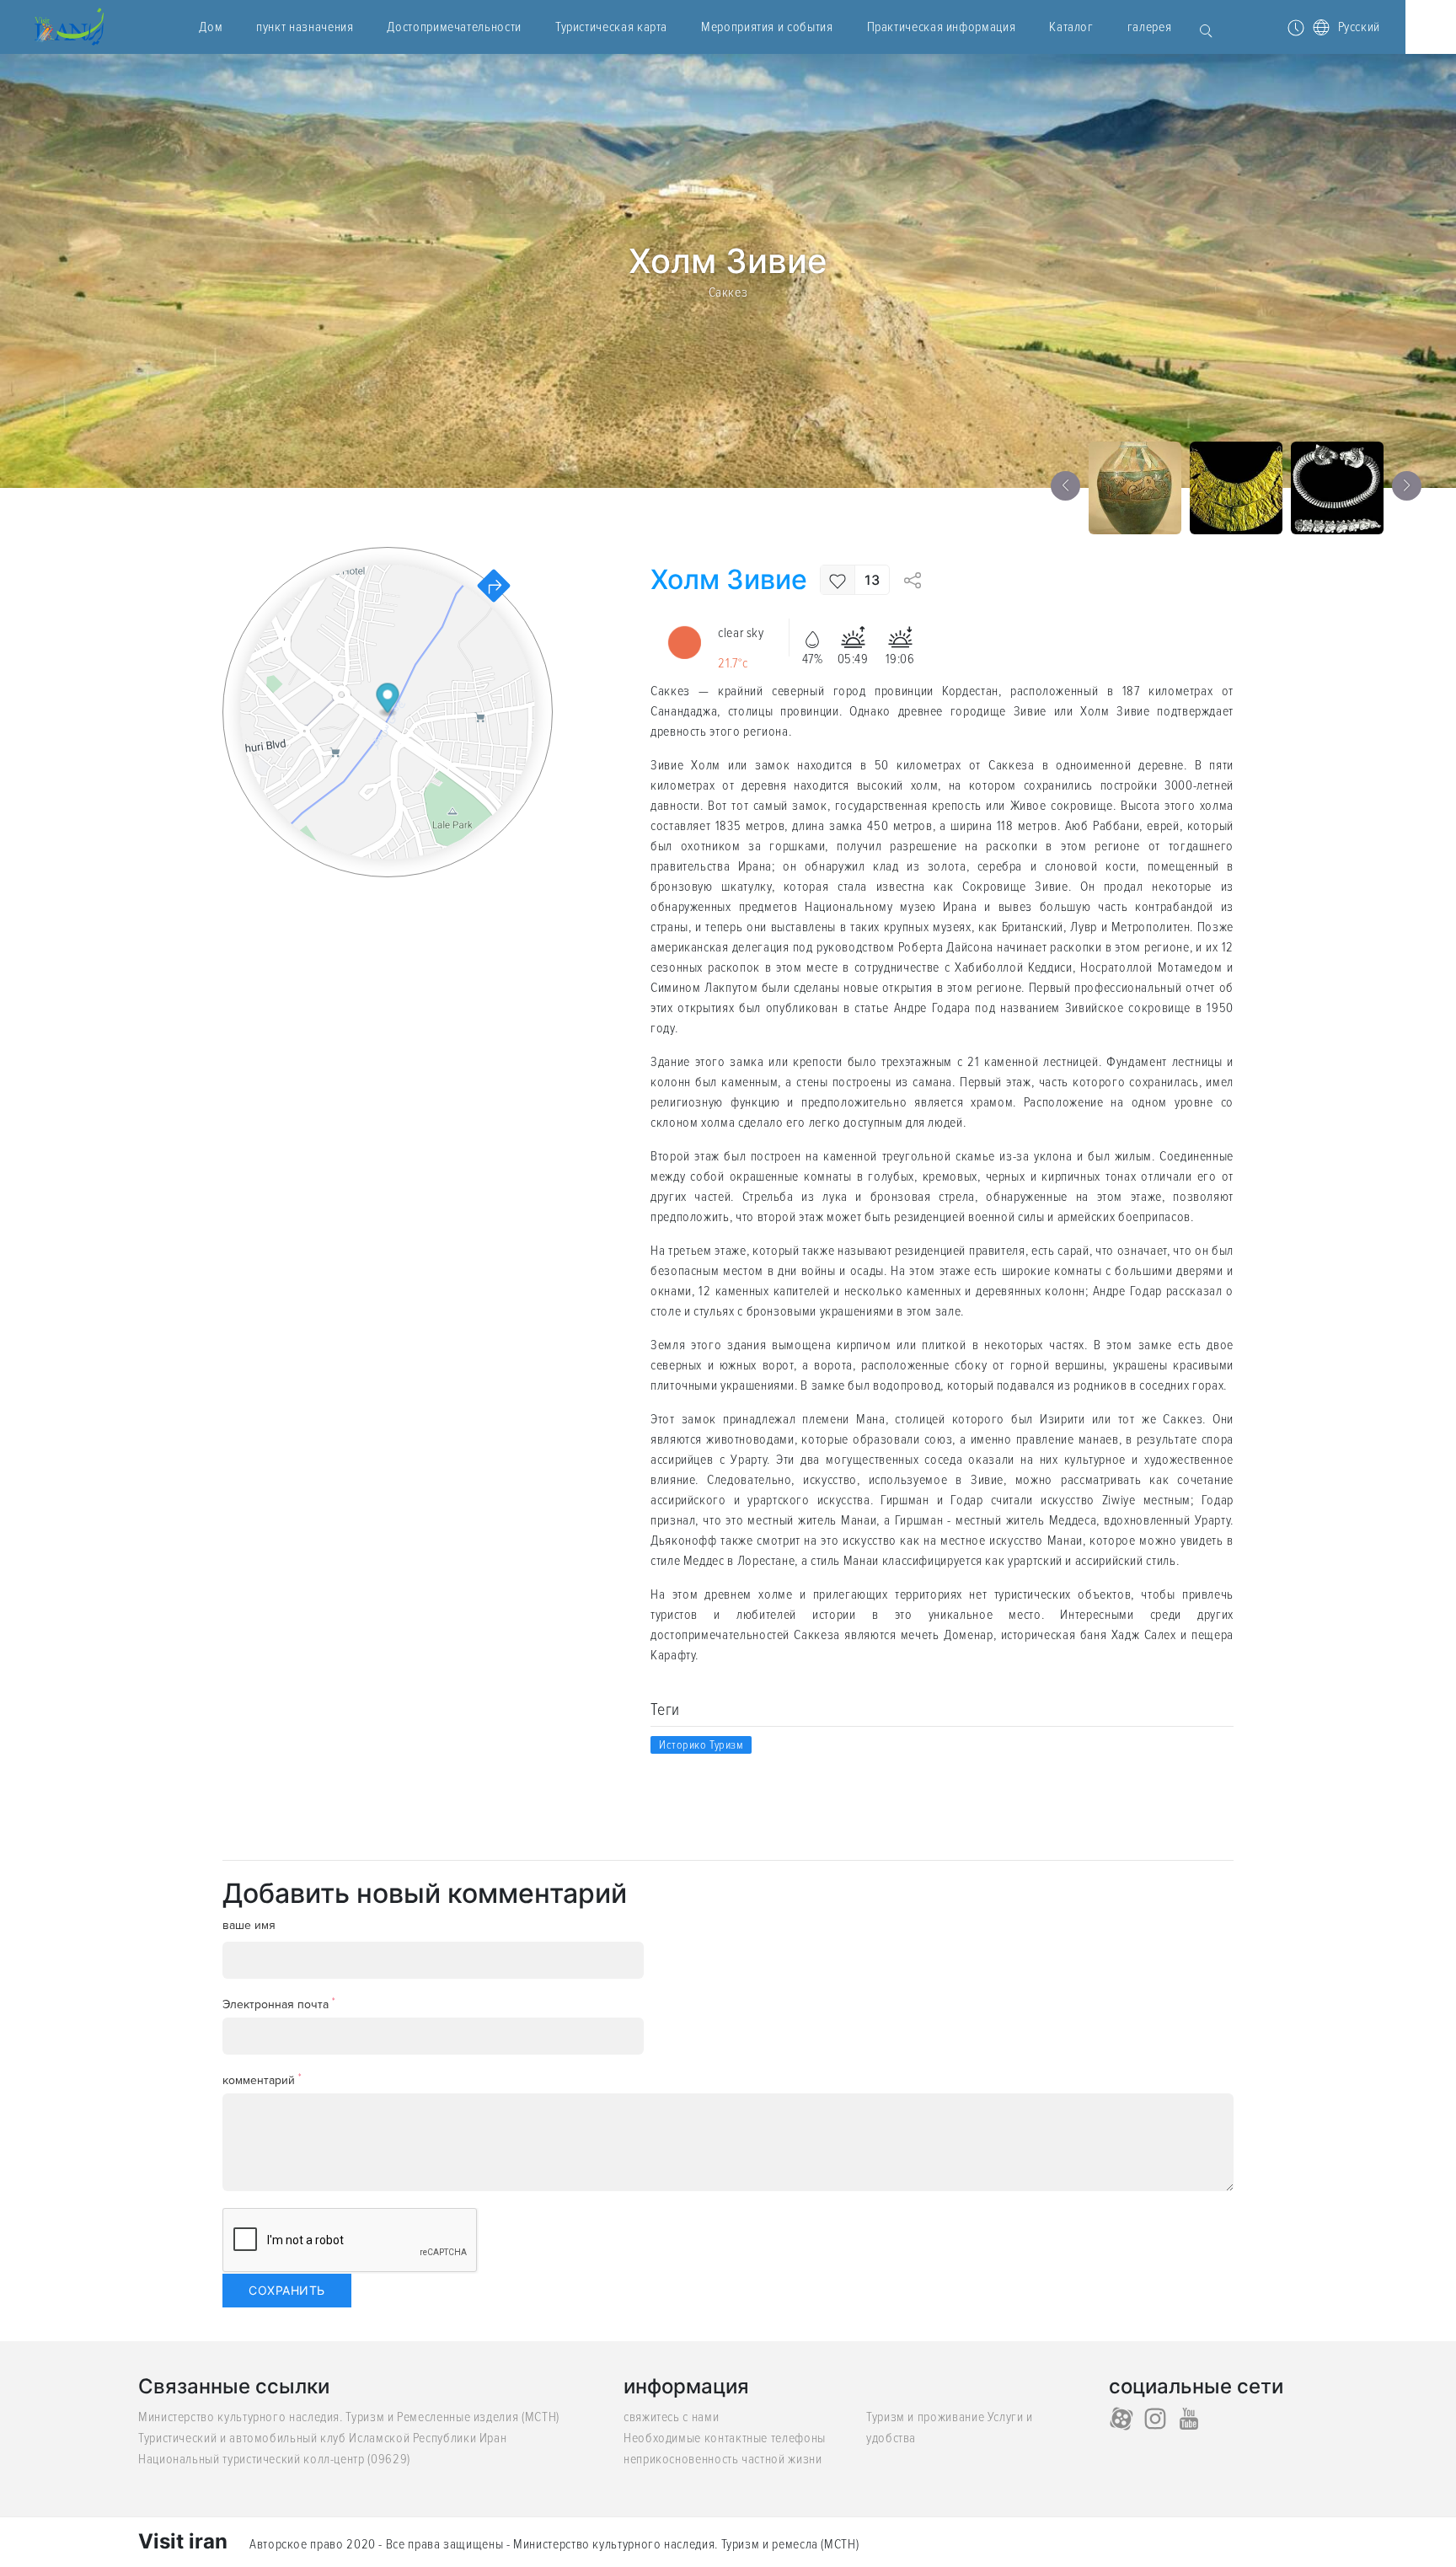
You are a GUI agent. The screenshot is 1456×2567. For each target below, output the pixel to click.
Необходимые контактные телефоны (725, 2438)
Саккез (728, 292)
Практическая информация (942, 27)
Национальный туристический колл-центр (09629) (274, 2459)
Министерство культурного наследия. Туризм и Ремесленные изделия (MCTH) (349, 2417)
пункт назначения (305, 27)
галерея (1149, 27)
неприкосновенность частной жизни (723, 2459)
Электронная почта (279, 2004)
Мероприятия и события (767, 27)
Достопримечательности (454, 27)
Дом (211, 27)
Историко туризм (701, 1745)
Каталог (1071, 27)
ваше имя (249, 1925)
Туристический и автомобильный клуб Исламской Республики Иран (322, 2438)
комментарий (262, 2079)
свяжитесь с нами (671, 2417)
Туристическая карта (611, 27)
